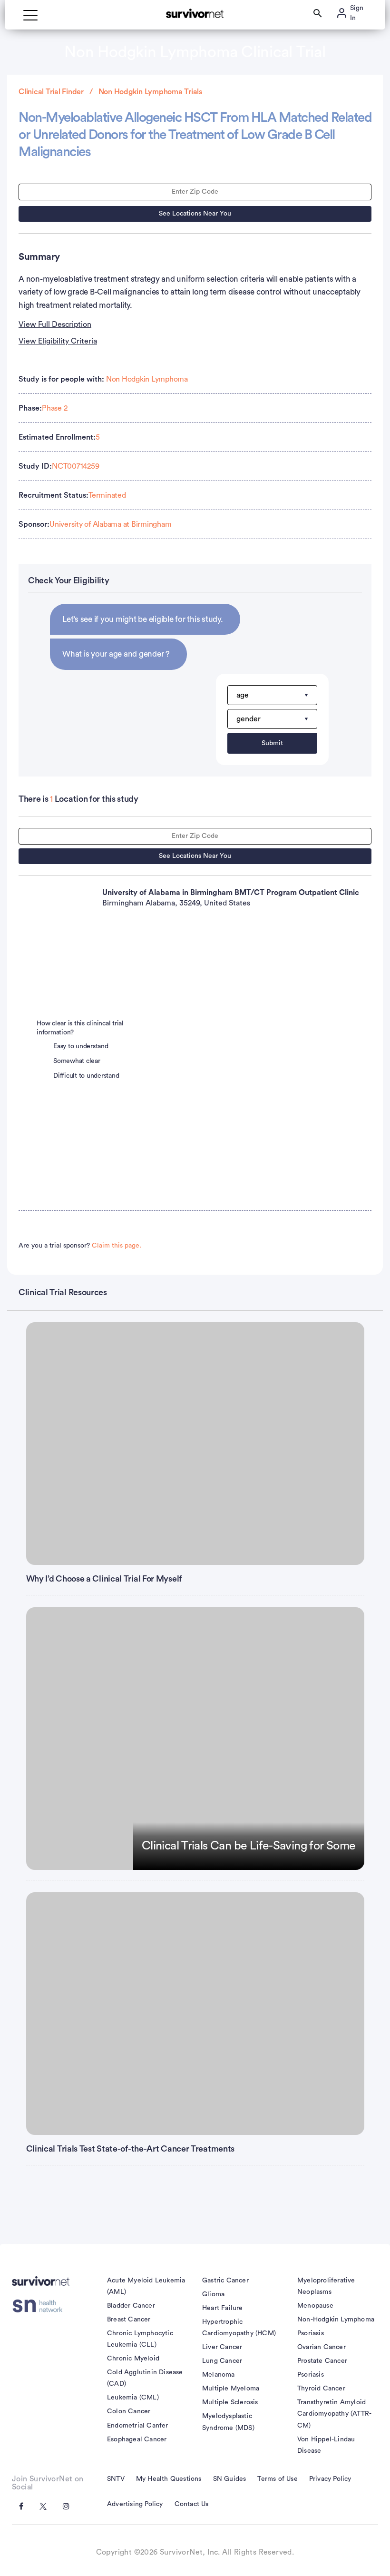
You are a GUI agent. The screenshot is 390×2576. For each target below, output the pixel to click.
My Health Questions (169, 2479)
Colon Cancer (129, 2411)
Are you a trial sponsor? (80, 1246)
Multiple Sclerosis (230, 2402)
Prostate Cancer (322, 2361)
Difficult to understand (86, 1076)
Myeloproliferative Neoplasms (326, 2286)
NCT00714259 (75, 466)
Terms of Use (277, 2479)
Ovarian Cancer (322, 2347)
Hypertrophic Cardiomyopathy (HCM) (239, 2328)
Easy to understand (81, 1046)
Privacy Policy (330, 2479)
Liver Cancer (222, 2347)
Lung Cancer (222, 2361)
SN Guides (230, 2479)
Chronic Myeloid (133, 2359)
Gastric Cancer (225, 2281)
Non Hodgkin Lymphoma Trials (150, 92)
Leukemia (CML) (133, 2398)
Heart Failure (223, 2308)
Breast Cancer (129, 2320)
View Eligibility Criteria (58, 341)
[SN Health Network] (41, 2306)
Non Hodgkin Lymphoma (147, 379)
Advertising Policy (135, 2504)
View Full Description (55, 324)
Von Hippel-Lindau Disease (326, 2445)
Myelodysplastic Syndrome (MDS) (228, 2422)
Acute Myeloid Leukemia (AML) (146, 2286)
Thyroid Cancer (321, 2389)
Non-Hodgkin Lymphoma (336, 2320)
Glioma (213, 2294)
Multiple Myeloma (231, 2389)
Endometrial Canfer (138, 2426)
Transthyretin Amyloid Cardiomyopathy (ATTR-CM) (334, 2414)
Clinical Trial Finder (51, 92)
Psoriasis (311, 2333)
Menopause (315, 2306)
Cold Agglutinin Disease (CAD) (145, 2378)
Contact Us (192, 2504)
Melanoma (219, 2375)
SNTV (116, 2479)
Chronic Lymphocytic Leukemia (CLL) (140, 2339)
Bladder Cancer (131, 2306)
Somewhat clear (77, 1061)
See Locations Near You (195, 214)
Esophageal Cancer (137, 2439)
